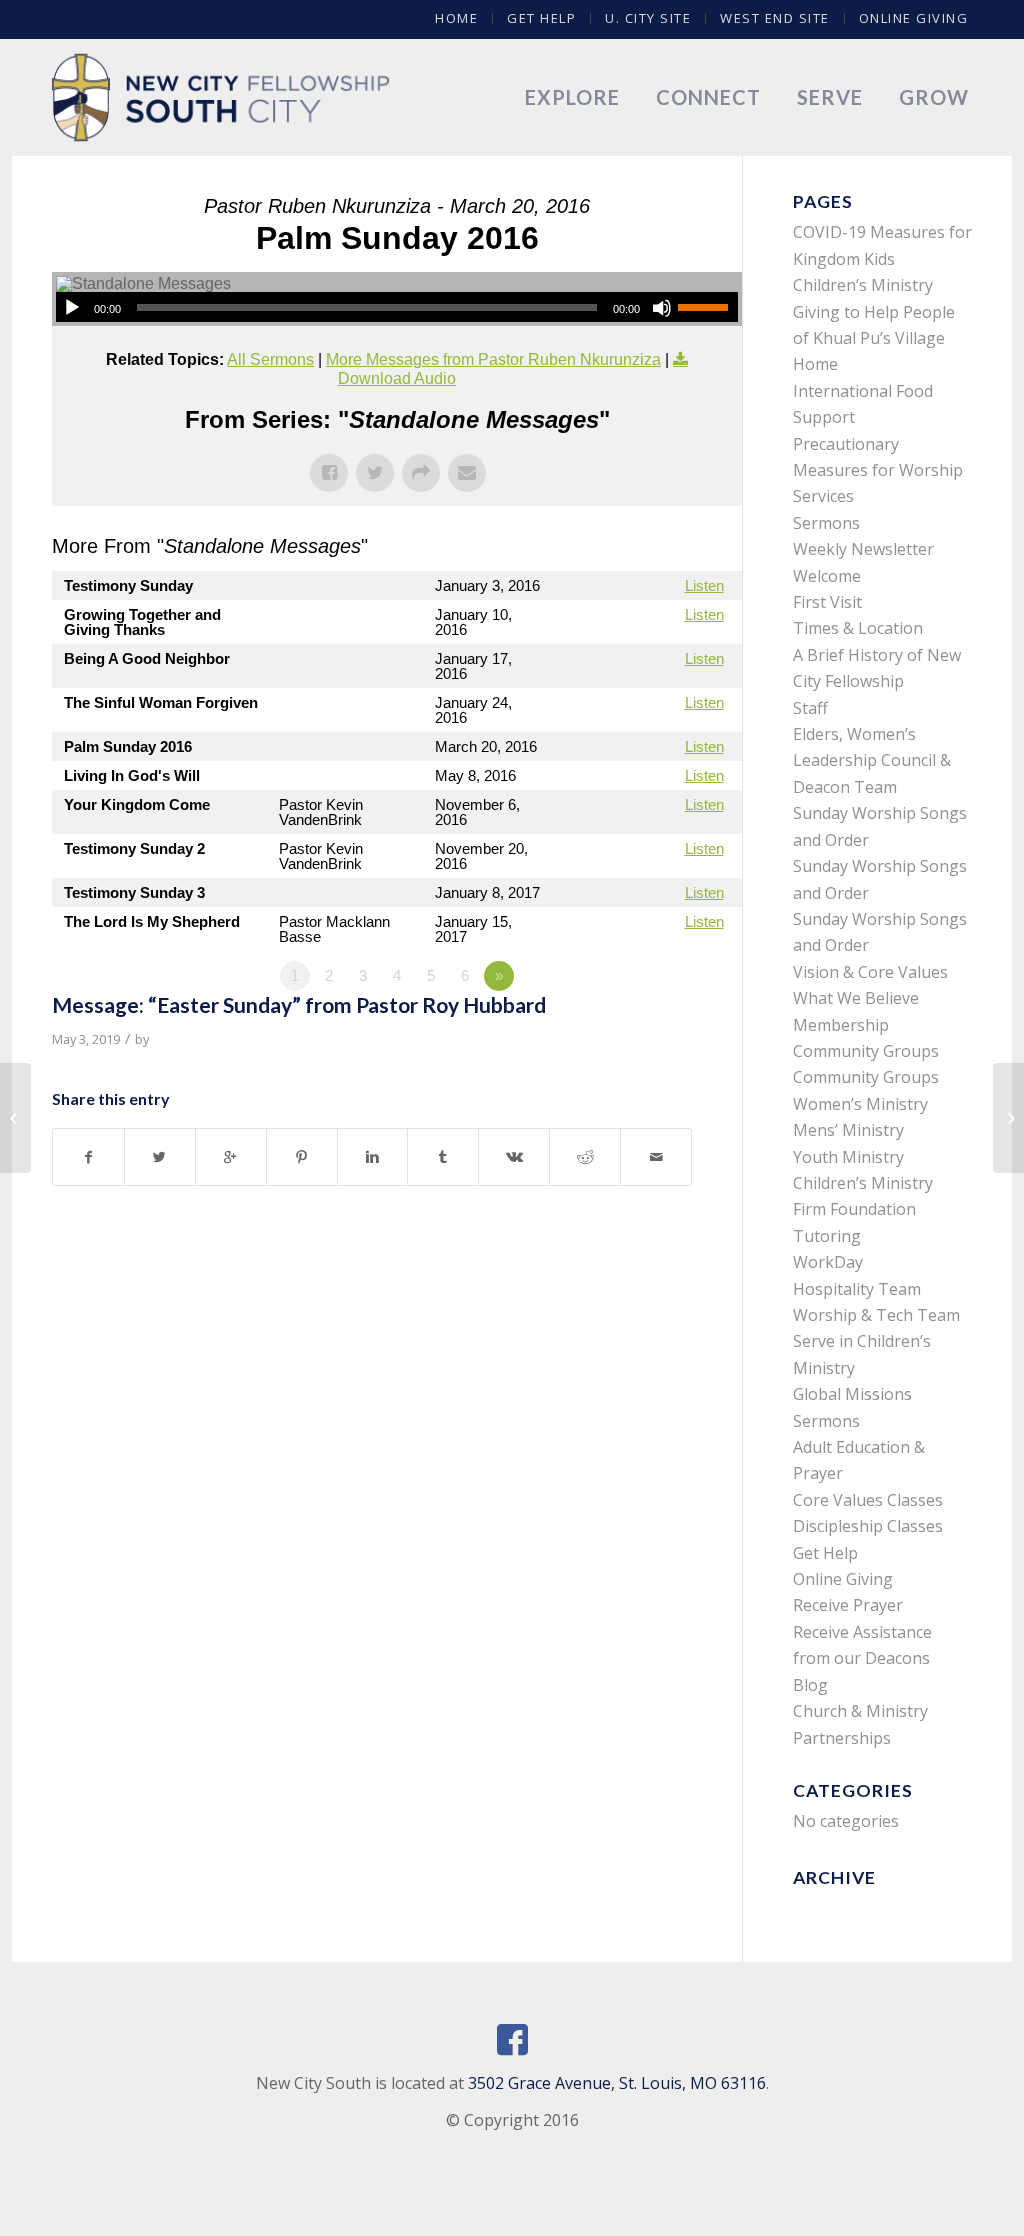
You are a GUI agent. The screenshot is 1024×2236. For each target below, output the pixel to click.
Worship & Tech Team (876, 1315)
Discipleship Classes (868, 1526)
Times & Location (858, 628)
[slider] (708, 307)
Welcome (827, 576)
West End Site (775, 18)
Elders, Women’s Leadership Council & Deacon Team (872, 760)
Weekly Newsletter (863, 549)
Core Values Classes (868, 1500)
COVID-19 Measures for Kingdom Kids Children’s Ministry (882, 258)
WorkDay (828, 1262)
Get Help (541, 18)
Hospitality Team (857, 1289)
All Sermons (270, 359)
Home (456, 18)
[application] (397, 307)
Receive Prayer (848, 1605)
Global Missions (852, 1394)
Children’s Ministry (863, 1183)
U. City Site (648, 18)
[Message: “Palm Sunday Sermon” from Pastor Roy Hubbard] (15, 1118)
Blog (810, 1685)
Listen (704, 585)
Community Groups (866, 1051)
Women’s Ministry (860, 1104)
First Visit (827, 602)
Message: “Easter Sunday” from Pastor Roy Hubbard (299, 1004)
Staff (810, 708)
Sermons (826, 523)
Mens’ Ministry (848, 1130)
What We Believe (856, 998)
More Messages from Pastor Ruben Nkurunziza (493, 359)
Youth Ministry (848, 1157)
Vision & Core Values (870, 972)
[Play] (72, 308)
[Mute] (662, 308)
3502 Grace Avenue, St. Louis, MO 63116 (617, 2083)
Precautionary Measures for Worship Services (878, 470)
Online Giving (914, 18)
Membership (841, 1025)
